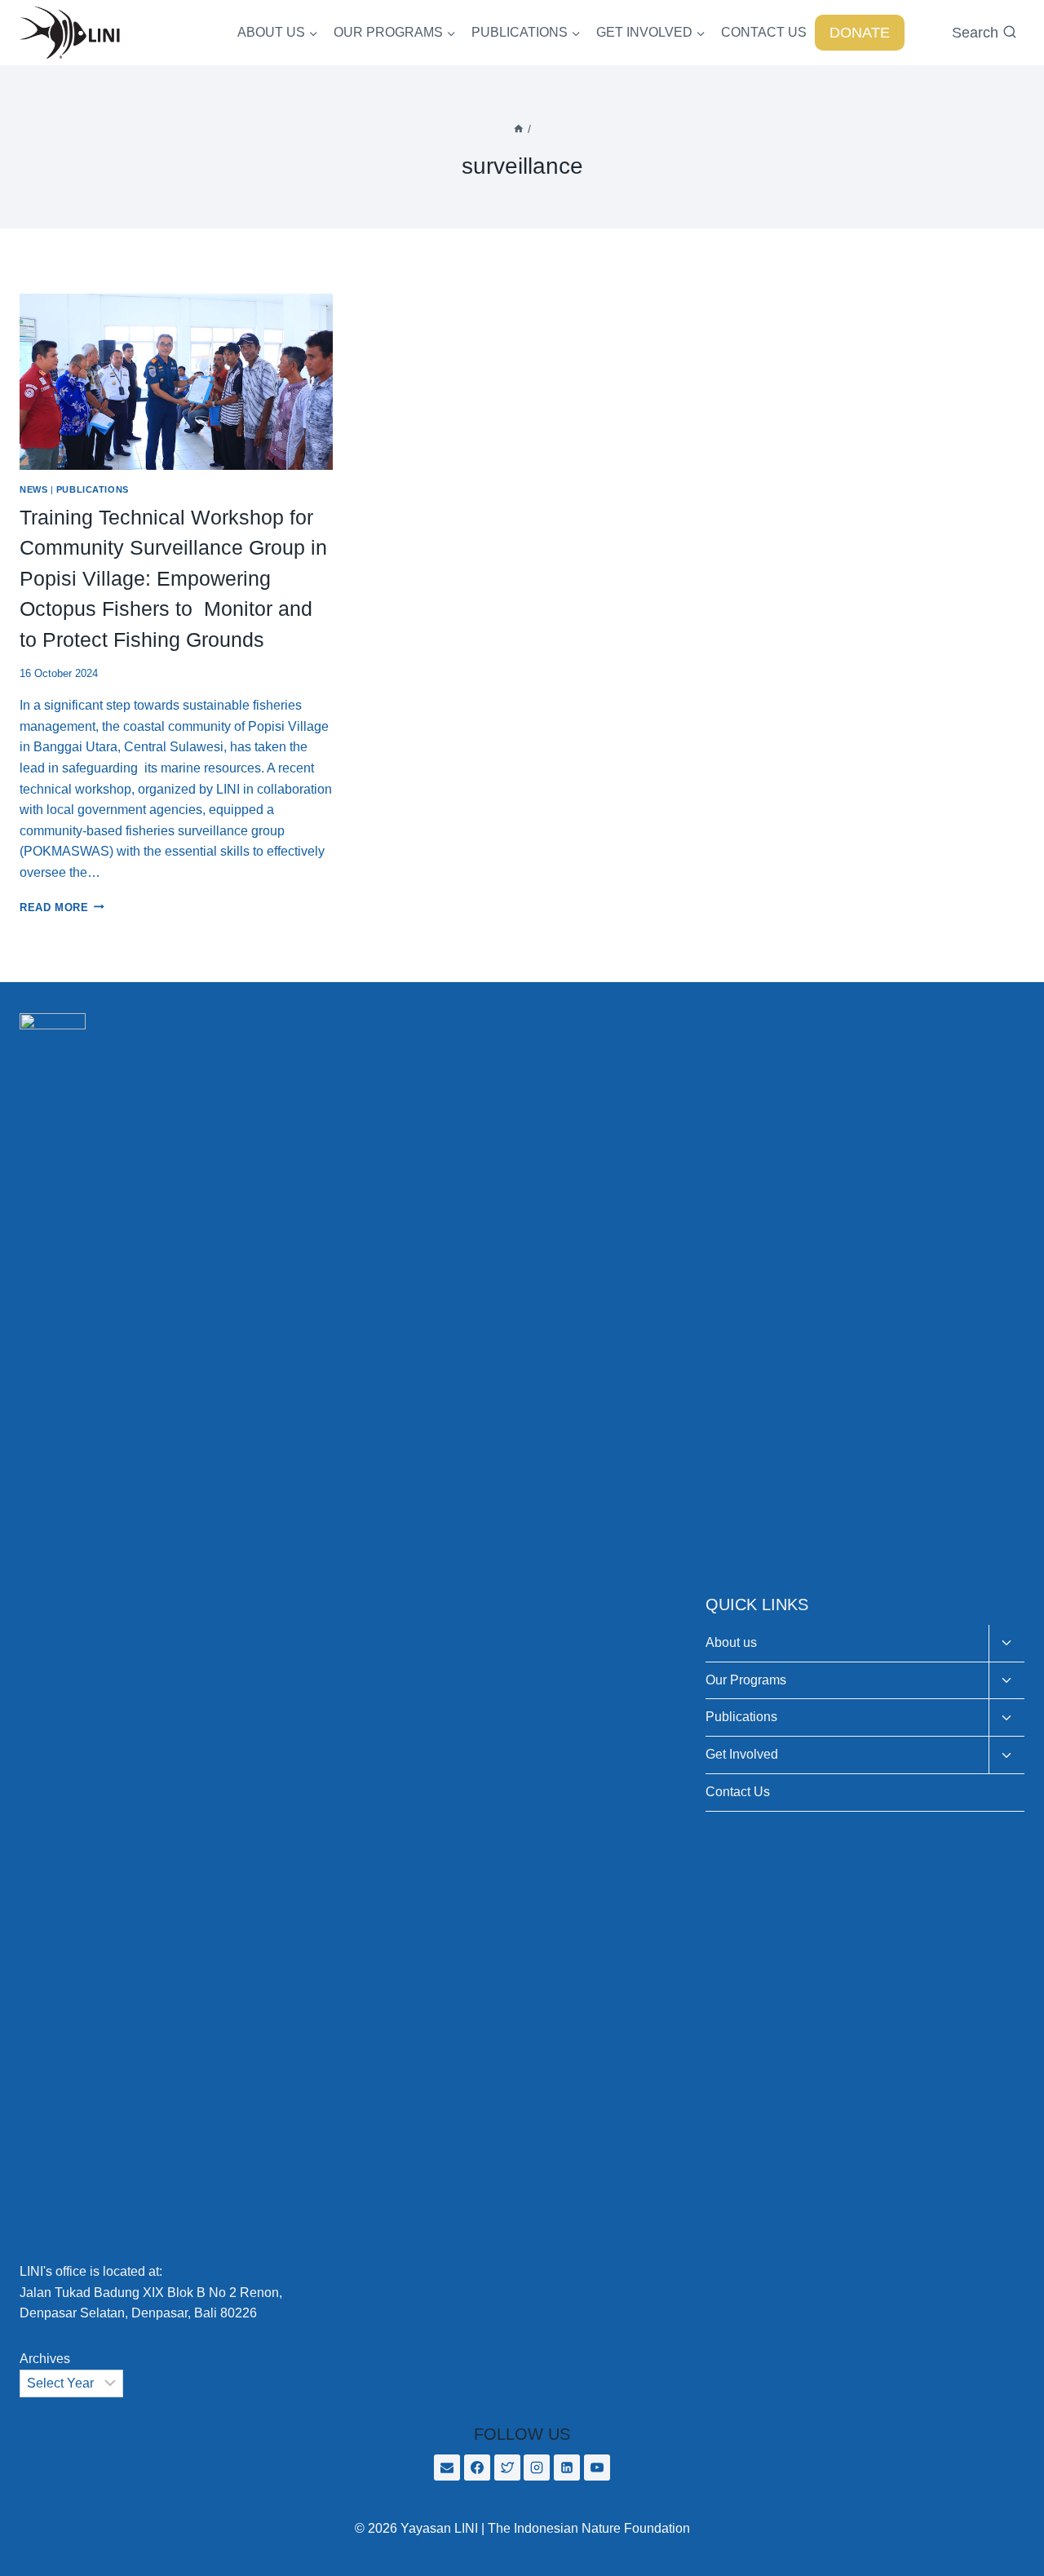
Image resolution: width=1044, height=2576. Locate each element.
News (33, 489)
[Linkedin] (567, 2468)
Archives (45, 2359)
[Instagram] (537, 2468)
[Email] (447, 2468)
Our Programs (746, 1680)
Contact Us (738, 1792)
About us (731, 1642)
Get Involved (742, 1754)
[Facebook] (477, 2468)
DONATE (860, 33)
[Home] (519, 129)
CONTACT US (764, 32)
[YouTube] (597, 2468)
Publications (93, 489)
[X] (507, 2468)
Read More (62, 907)
